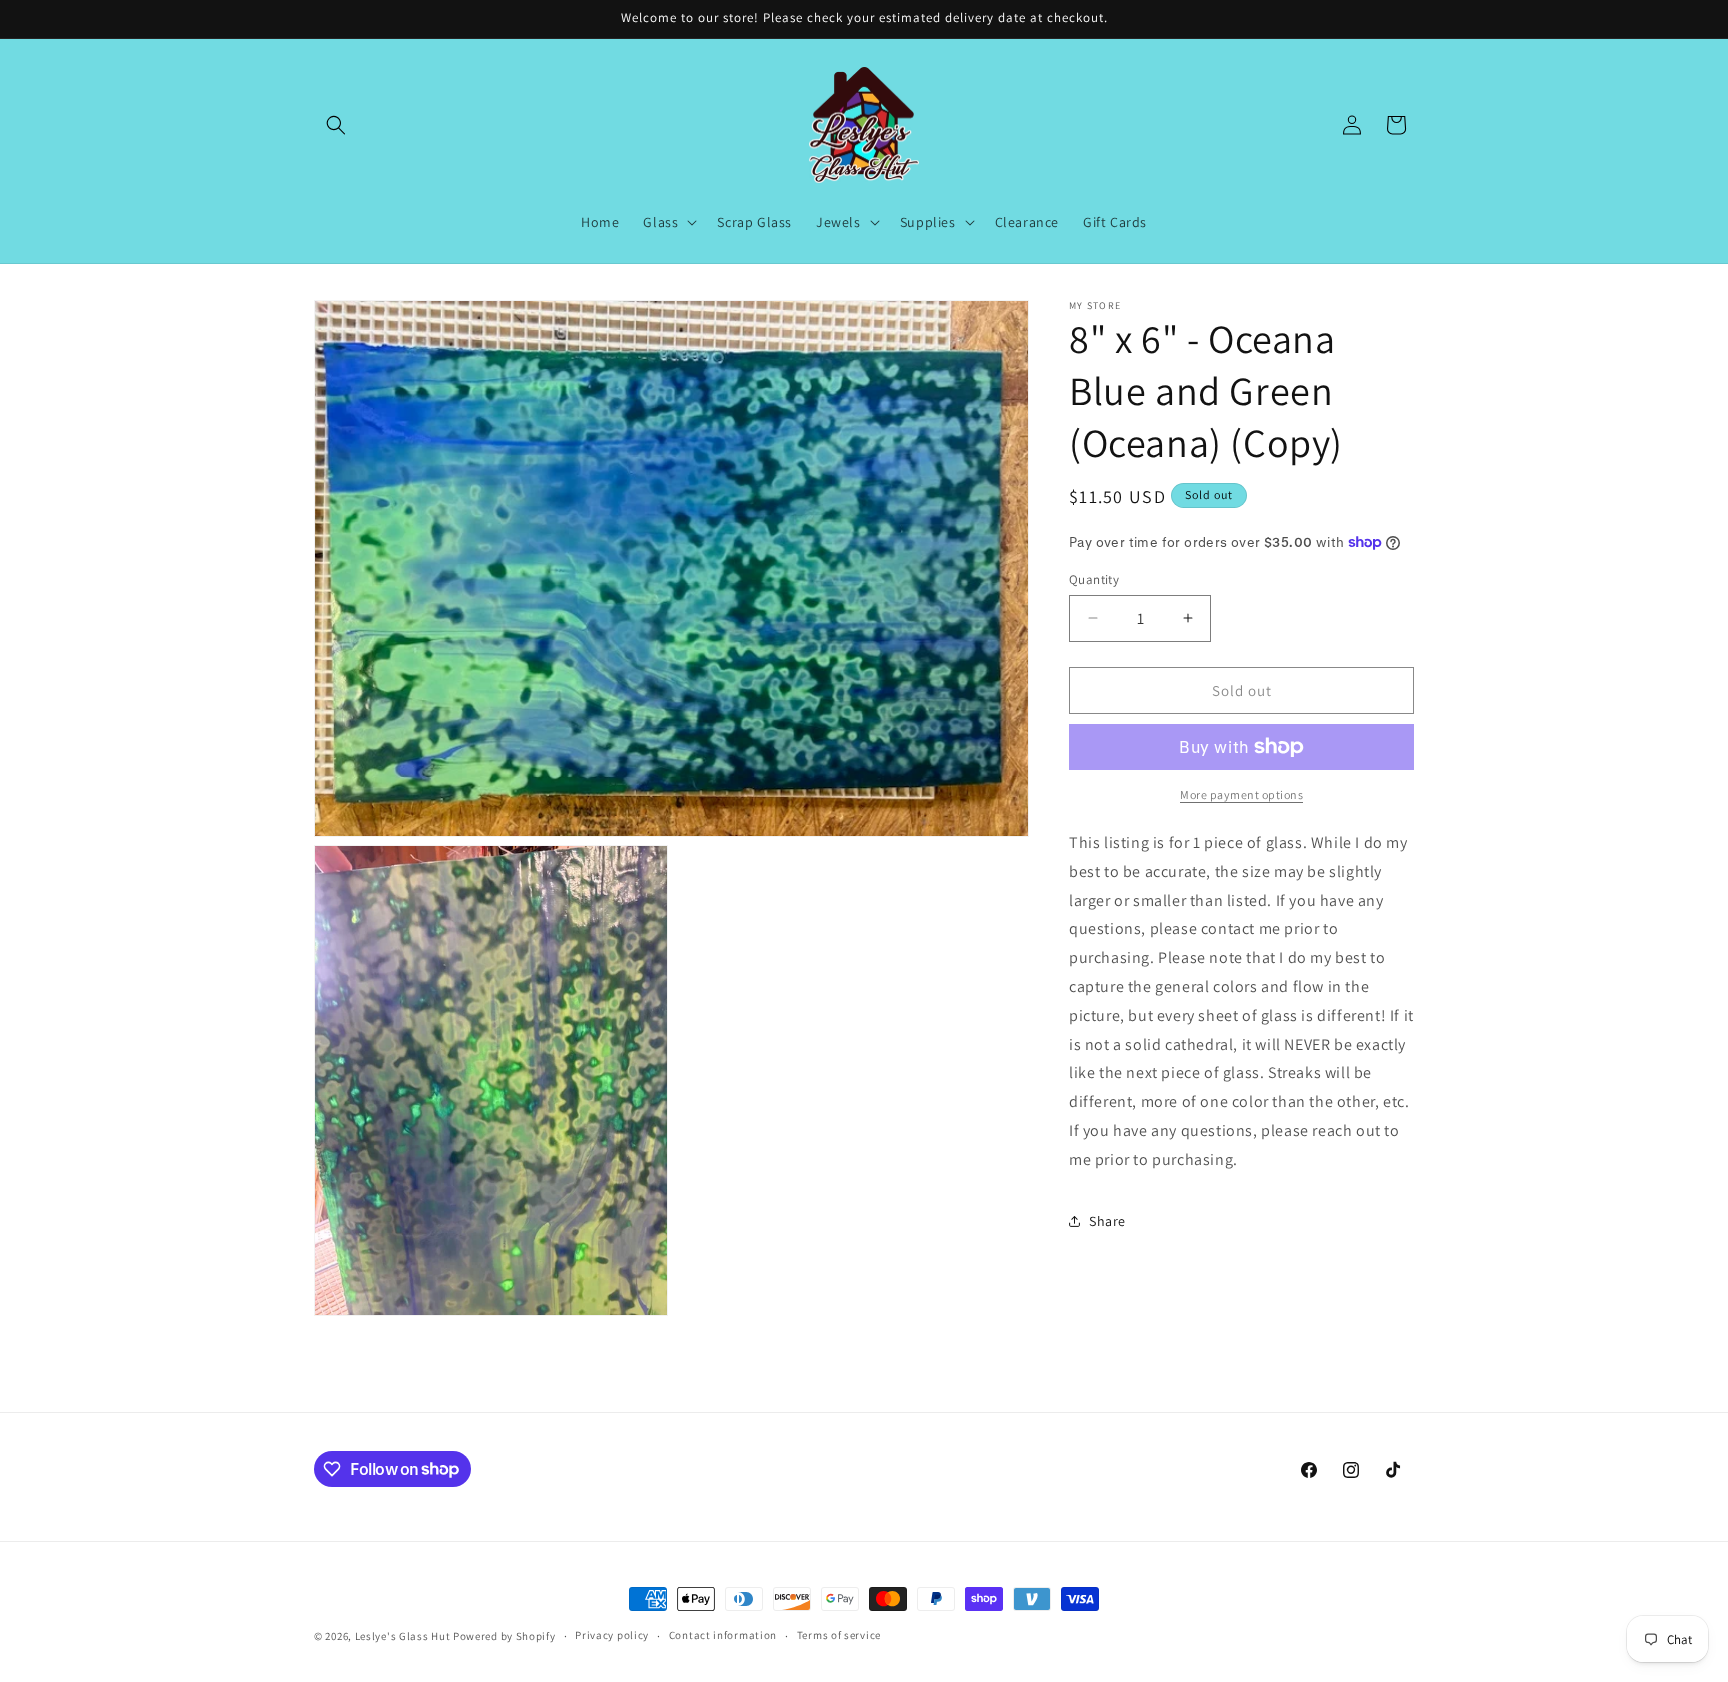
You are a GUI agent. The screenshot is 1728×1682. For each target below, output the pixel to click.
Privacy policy (612, 1635)
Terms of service (839, 1635)
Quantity (1094, 578)
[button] (336, 125)
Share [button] (1107, 1221)
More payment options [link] (1241, 794)
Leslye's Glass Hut (404, 1636)
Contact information (723, 1635)
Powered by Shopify (504, 1636)
